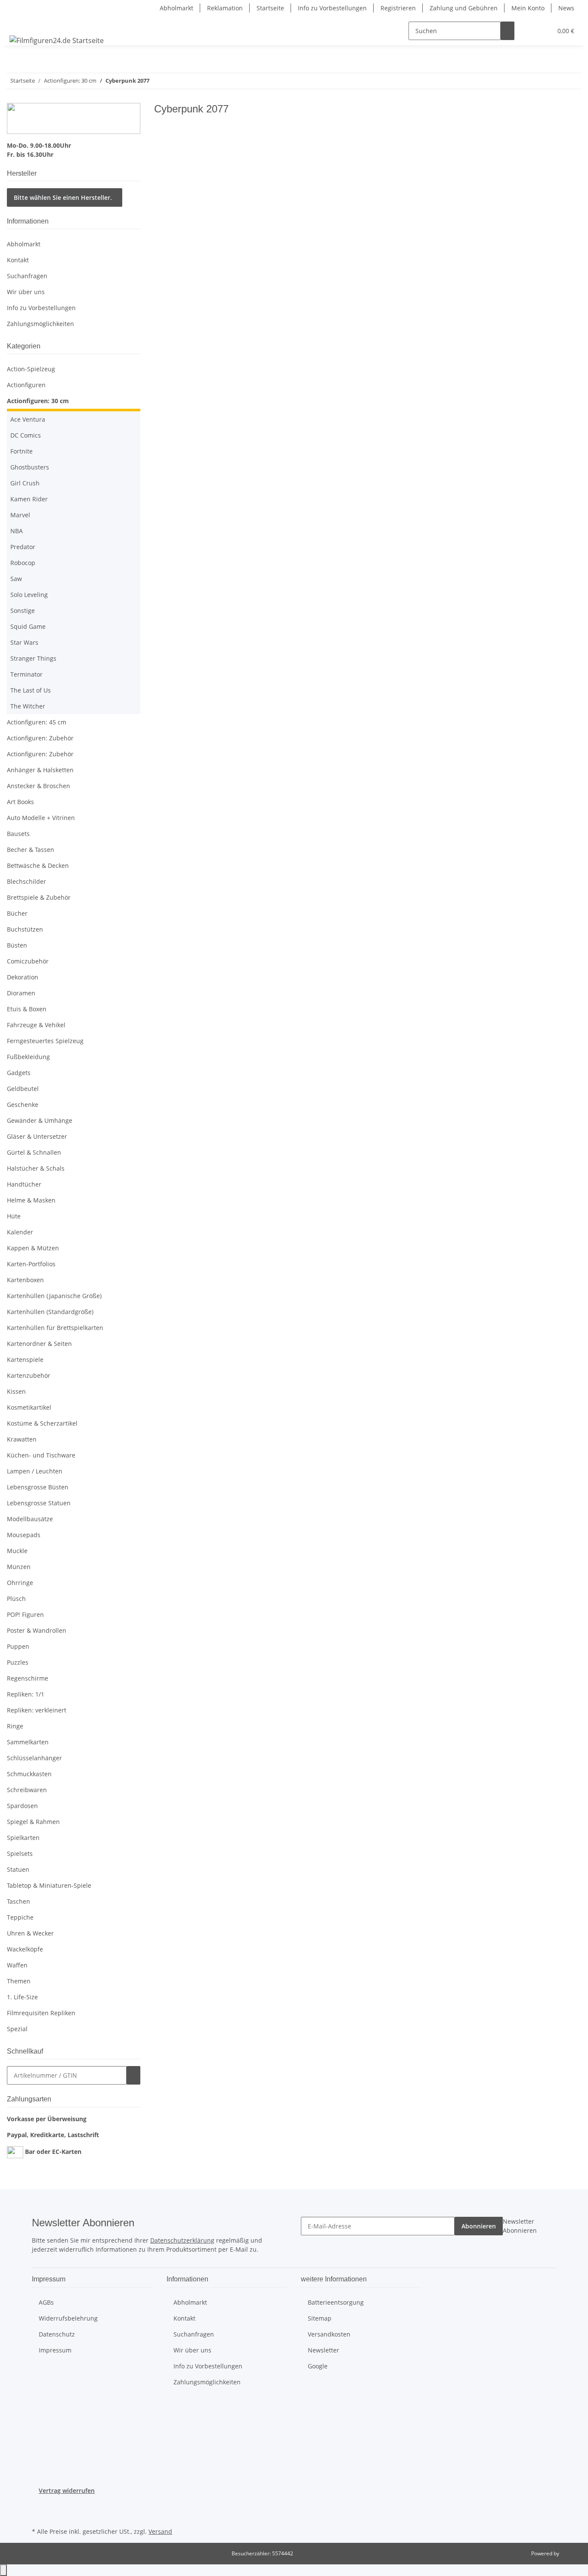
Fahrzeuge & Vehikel (36, 1025)
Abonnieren (479, 2226)
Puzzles (18, 1662)
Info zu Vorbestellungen (332, 8)
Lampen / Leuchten (35, 1471)
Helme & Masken (31, 1200)
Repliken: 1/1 (26, 1694)
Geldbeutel (23, 1089)
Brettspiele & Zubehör (39, 897)
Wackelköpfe (25, 1949)
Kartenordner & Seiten (39, 1344)
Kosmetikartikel (29, 1407)
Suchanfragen (27, 276)
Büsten (17, 945)
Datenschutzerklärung (182, 2240)
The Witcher (28, 706)
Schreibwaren (27, 1790)
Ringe (15, 1726)
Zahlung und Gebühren (464, 8)
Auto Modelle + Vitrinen (41, 818)
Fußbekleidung (28, 1057)
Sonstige (23, 611)
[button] (528, 31)
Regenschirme (28, 1678)
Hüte (14, 1216)
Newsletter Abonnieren (520, 2226)
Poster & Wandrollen (37, 1630)
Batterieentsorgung (336, 2302)
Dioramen (21, 993)
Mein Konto (528, 8)
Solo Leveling (29, 595)
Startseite (270, 8)
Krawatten (22, 1439)
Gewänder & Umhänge (40, 1120)
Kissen (16, 1391)
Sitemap (320, 2318)
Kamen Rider (29, 499)
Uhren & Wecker (30, 1933)
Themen (19, 1981)
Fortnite (22, 451)
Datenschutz (57, 2334)
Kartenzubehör (29, 1375)
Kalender (20, 1232)
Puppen (18, 1646)
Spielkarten (23, 1838)
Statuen (18, 1869)
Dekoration (23, 977)
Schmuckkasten (29, 1774)
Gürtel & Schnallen (34, 1152)
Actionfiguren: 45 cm (37, 722)
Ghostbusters (30, 467)
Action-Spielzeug (31, 369)
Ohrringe (20, 1583)
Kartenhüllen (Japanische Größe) (54, 1296)
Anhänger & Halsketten (40, 770)
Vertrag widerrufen (67, 2491)
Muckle (17, 1551)
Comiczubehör (28, 961)
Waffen (17, 1965)
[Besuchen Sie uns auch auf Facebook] (39, 2505)
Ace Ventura (28, 419)
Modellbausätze (30, 1519)
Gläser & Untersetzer (37, 1136)
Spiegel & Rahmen (33, 1822)
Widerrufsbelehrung (68, 2318)
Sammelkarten (28, 1742)
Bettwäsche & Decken (38, 865)
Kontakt (18, 260)
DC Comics (26, 435)
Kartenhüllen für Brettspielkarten (55, 1328)
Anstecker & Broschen (39, 786)
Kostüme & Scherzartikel (42, 1423)
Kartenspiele (25, 1359)
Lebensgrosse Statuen (39, 1503)
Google (318, 2366)
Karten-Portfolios (31, 1264)
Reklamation (225, 8)
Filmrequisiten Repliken (41, 2013)
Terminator (26, 674)
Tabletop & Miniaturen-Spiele (49, 1885)
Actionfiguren (26, 385)
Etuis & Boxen (27, 1009)
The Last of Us (31, 690)
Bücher (17, 913)
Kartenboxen (25, 1280)
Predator (23, 547)
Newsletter (323, 2350)
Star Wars (24, 642)
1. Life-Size (22, 1997)
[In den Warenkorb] (133, 2075)
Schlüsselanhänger (34, 1758)
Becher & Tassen (31, 850)
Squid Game (28, 626)
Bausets (18, 834)
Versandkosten (329, 2334)
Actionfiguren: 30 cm (38, 401)
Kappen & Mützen (33, 1248)
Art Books (20, 802)
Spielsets (20, 1854)
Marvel (20, 515)
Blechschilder (26, 881)
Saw (16, 579)
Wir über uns (26, 292)
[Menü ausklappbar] (18, 23)
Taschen (19, 1901)
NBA (17, 531)
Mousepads (24, 1535)
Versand (160, 2531)
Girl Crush (25, 483)
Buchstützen (25, 929)
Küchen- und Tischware (41, 1455)
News (566, 8)
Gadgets (19, 1073)
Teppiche (20, 1917)
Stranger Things (33, 658)
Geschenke (23, 1105)
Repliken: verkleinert (37, 1710)
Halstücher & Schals (36, 1168)
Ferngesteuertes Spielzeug (45, 1041)
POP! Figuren (25, 1614)
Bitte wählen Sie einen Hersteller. (63, 197)
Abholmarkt (176, 8)
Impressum (55, 2350)
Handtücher (24, 1184)
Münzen (19, 1567)
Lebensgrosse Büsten (38, 1487)
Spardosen (22, 1806)
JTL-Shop (571, 2553)
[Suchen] (508, 31)
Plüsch (16, 1599)
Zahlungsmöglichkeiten (40, 324)
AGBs (46, 2302)
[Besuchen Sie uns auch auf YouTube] (39, 2515)
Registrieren (398, 8)
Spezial (17, 2029)
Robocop (23, 563)
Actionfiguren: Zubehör (40, 738)
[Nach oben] (3, 2570)
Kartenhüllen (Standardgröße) (50, 1312)
